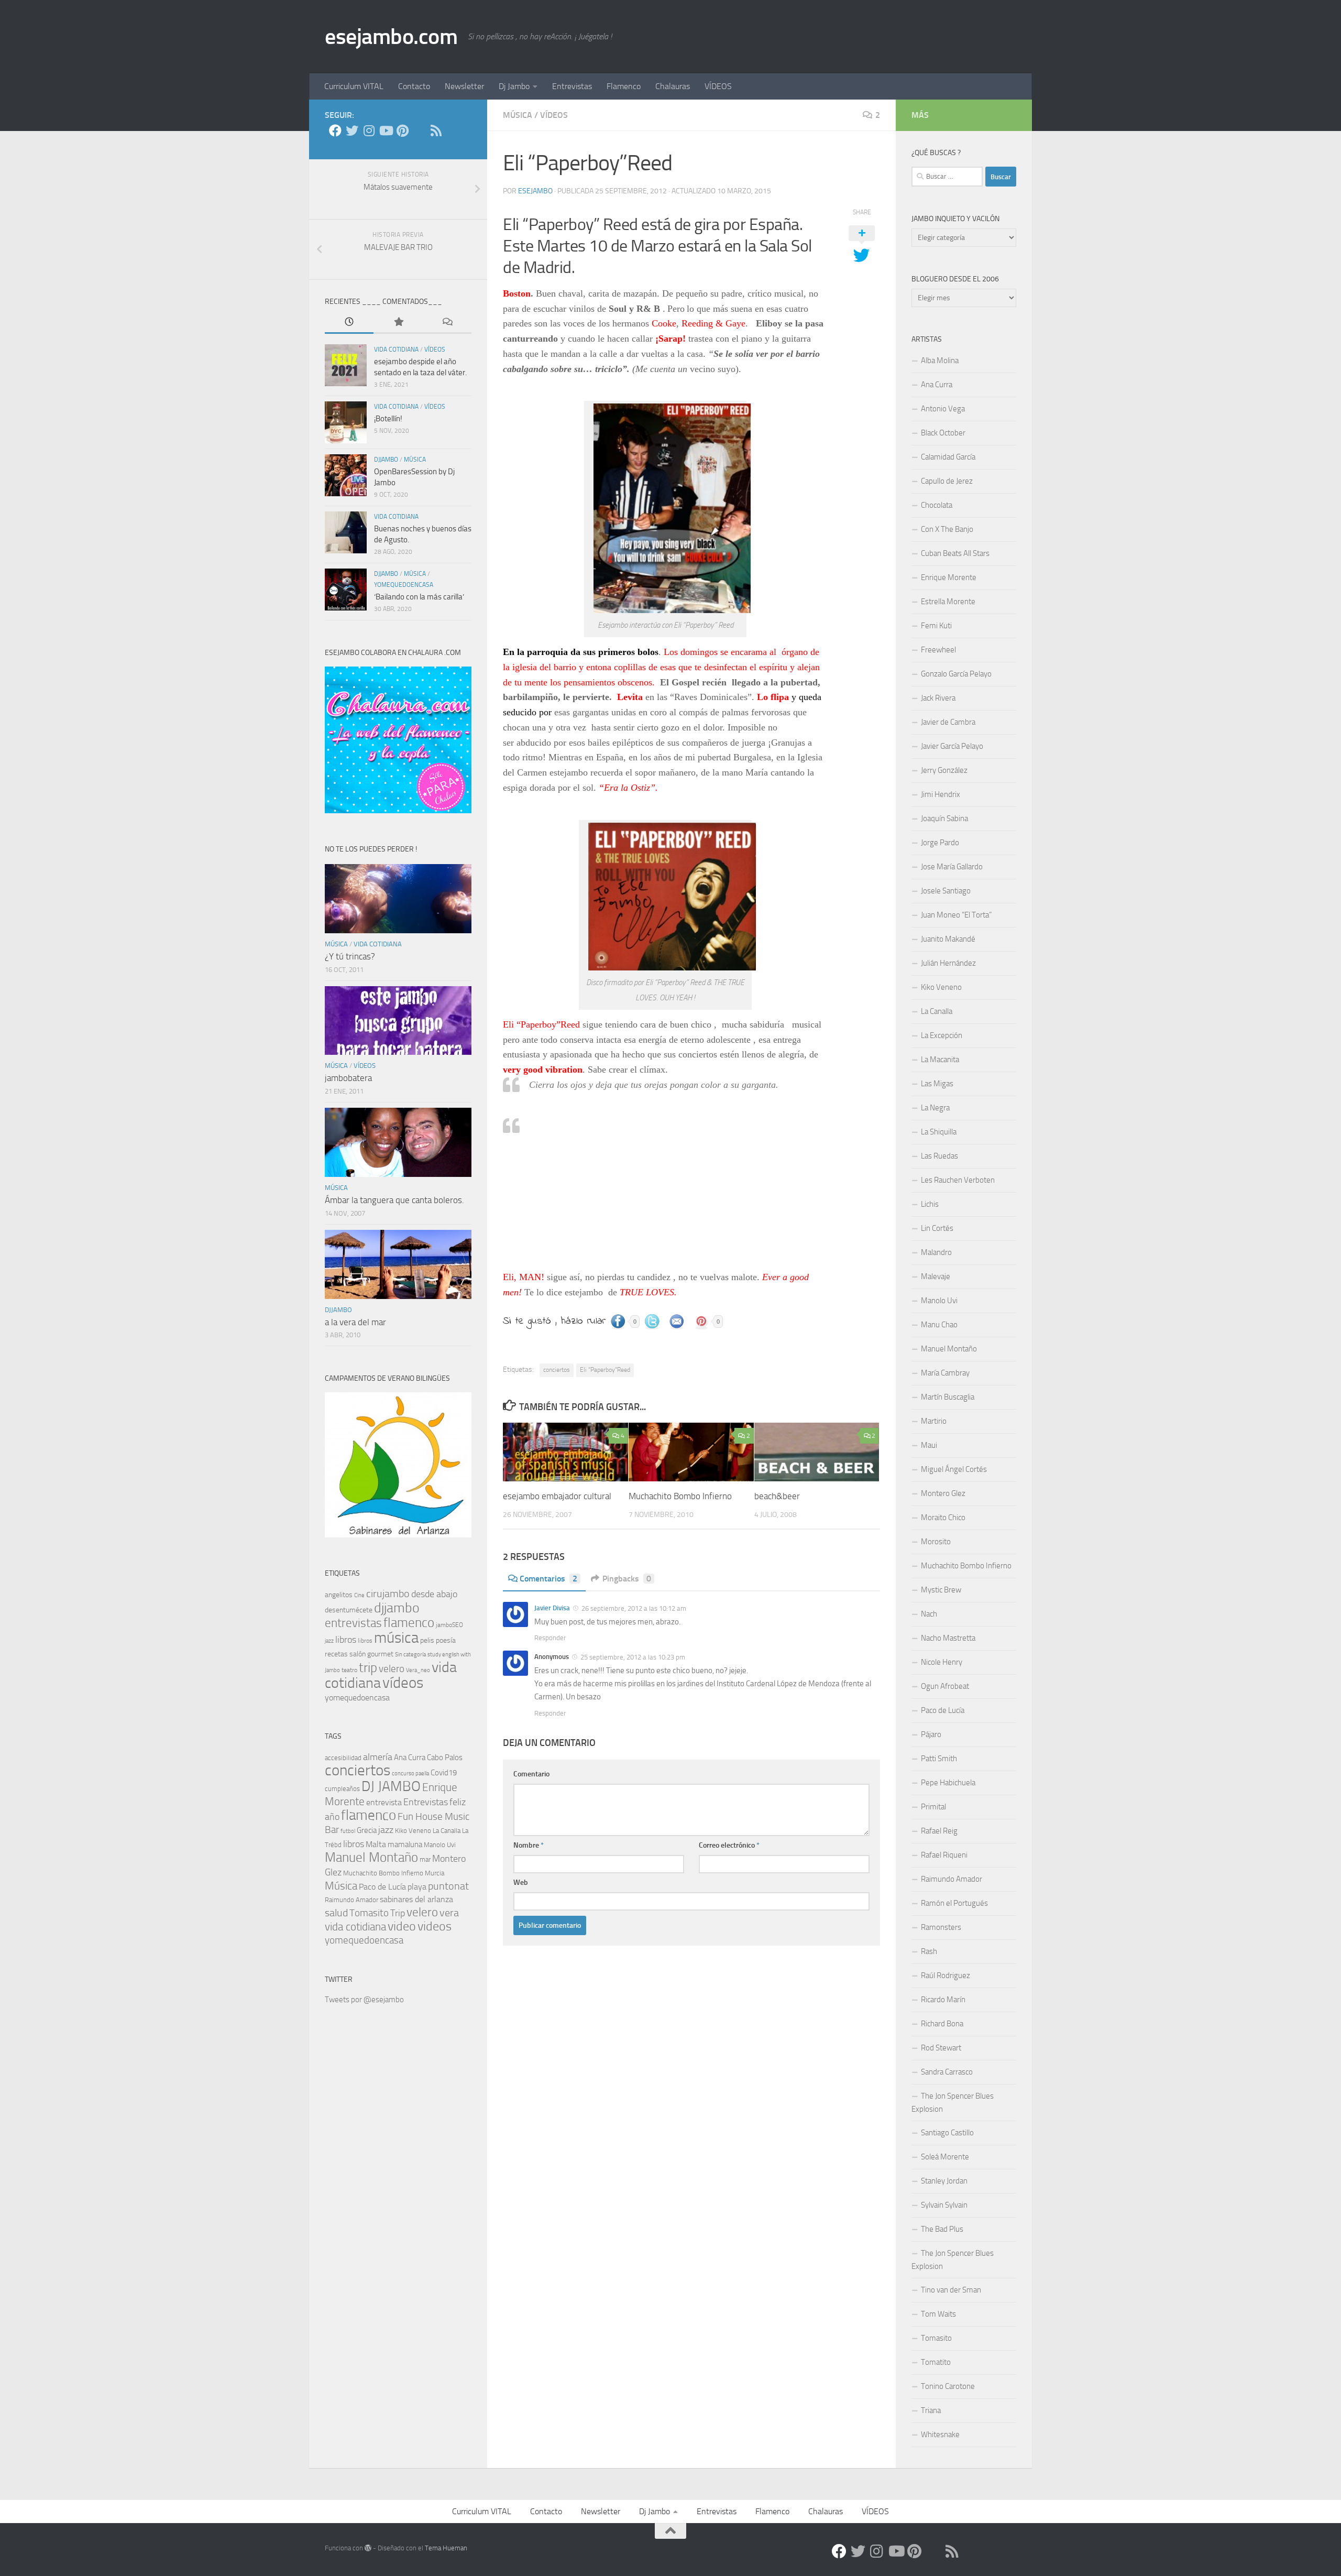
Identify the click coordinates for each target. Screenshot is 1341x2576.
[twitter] (352, 130)
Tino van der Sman (951, 2290)
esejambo (535, 191)
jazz (329, 1641)
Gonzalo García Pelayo (956, 674)
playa (417, 1887)
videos (435, 1926)
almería (378, 1757)
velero (392, 1669)
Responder (550, 1638)
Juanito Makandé (948, 939)
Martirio (934, 1421)
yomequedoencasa (404, 585)
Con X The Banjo (947, 529)
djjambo (386, 460)
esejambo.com (391, 37)
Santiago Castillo (947, 2133)
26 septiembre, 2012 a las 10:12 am (633, 1608)
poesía (446, 1640)
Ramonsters (941, 1927)
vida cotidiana (396, 350)
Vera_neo (418, 1670)
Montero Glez (943, 1493)
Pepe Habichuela (948, 1783)
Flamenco (624, 86)
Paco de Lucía (382, 1887)
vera (449, 1913)
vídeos (554, 115)
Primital (933, 1807)
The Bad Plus (942, 2229)
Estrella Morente (948, 602)
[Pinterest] (402, 130)
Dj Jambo (514, 86)
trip (368, 1668)
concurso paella (410, 1773)
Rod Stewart (941, 2048)
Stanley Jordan (944, 2181)
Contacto (414, 86)
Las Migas (937, 1084)
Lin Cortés (937, 1228)
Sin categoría (410, 1655)
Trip (398, 1913)
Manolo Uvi (440, 1845)
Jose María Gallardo (952, 867)
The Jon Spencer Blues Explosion (953, 2103)
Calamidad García (948, 457)
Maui (929, 1445)
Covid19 (444, 1773)
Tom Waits (938, 2314)
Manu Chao (939, 1325)
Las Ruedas (939, 1156)
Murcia (435, 1873)
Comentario (531, 1774)
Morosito (936, 1542)
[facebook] (335, 130)
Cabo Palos (445, 1758)
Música (341, 1886)
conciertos (557, 1370)
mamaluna (405, 1844)
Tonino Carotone (948, 2386)
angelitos (339, 1595)
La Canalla (447, 1831)
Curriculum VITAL (354, 86)
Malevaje (936, 1276)
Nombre (529, 1845)
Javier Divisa (552, 1608)
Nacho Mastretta (948, 1638)
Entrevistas (572, 86)
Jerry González (944, 770)
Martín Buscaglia (948, 1397)
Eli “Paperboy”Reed (605, 1370)
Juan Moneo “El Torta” (956, 915)
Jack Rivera (938, 698)
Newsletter (464, 86)
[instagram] (369, 130)
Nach (929, 1614)
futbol (348, 1831)
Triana (931, 2410)
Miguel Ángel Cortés (954, 1469)
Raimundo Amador (351, 1900)
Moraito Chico (943, 1518)
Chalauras (673, 86)
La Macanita (940, 1060)
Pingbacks (627, 1579)
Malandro (936, 1252)
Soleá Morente (945, 2157)
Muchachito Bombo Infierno (680, 1496)
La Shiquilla (939, 1132)
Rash (929, 1951)
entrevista (384, 1802)
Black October (943, 433)
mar (425, 1859)
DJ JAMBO (391, 1786)
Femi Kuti (936, 626)
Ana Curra (410, 1758)
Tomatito (936, 2362)
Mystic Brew (941, 1590)
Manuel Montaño (371, 1857)
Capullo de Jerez (947, 481)
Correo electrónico (729, 1845)
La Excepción (942, 1035)
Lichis (930, 1204)
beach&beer (777, 1496)
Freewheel (938, 650)
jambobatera (348, 1078)
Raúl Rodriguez (946, 1975)
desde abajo (434, 1594)
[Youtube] (386, 130)
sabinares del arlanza (416, 1899)
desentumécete (349, 1610)
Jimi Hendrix (941, 794)
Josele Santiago (946, 891)
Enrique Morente (949, 577)
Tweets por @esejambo (364, 2000)
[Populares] (398, 323)
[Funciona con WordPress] (368, 2548)
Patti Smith (939, 1759)
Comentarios (548, 1579)
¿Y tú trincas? (350, 956)
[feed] (436, 130)
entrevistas (353, 1623)
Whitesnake (940, 2435)
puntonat (448, 1886)
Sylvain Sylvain (944, 2205)
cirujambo (388, 1593)
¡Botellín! (388, 419)
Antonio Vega (943, 409)
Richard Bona (942, 2024)
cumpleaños (342, 1789)
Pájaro (931, 1734)
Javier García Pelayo (952, 746)
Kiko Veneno (413, 1831)
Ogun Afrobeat (945, 1686)
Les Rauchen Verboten (958, 1180)
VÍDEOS (718, 86)
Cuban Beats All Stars (955, 553)
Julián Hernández (948, 963)
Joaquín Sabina (944, 818)
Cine (359, 1595)
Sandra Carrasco (947, 2072)
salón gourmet (371, 1654)
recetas (336, 1654)
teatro (349, 1670)
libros (346, 1640)
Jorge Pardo (940, 843)
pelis (427, 1640)
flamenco (409, 1623)
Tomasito (369, 1913)
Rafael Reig (939, 1831)
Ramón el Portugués (954, 1903)
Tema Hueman (446, 2548)
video (402, 1926)
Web (521, 1882)
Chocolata (937, 505)
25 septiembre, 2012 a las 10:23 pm (632, 1657)
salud (336, 1913)
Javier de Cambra (948, 722)
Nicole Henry (942, 1662)
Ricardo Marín (943, 2000)
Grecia (367, 1830)
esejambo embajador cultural (557, 1496)
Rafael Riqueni (944, 1855)
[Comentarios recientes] (447, 323)
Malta (376, 1844)
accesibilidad (343, 1758)
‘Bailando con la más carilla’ (419, 597)
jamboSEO (449, 1625)
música (518, 115)
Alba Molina (940, 361)
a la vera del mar (355, 1322)
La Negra (935, 1108)
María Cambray (945, 1373)
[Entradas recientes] (349, 323)
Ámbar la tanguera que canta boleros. (394, 1200)
